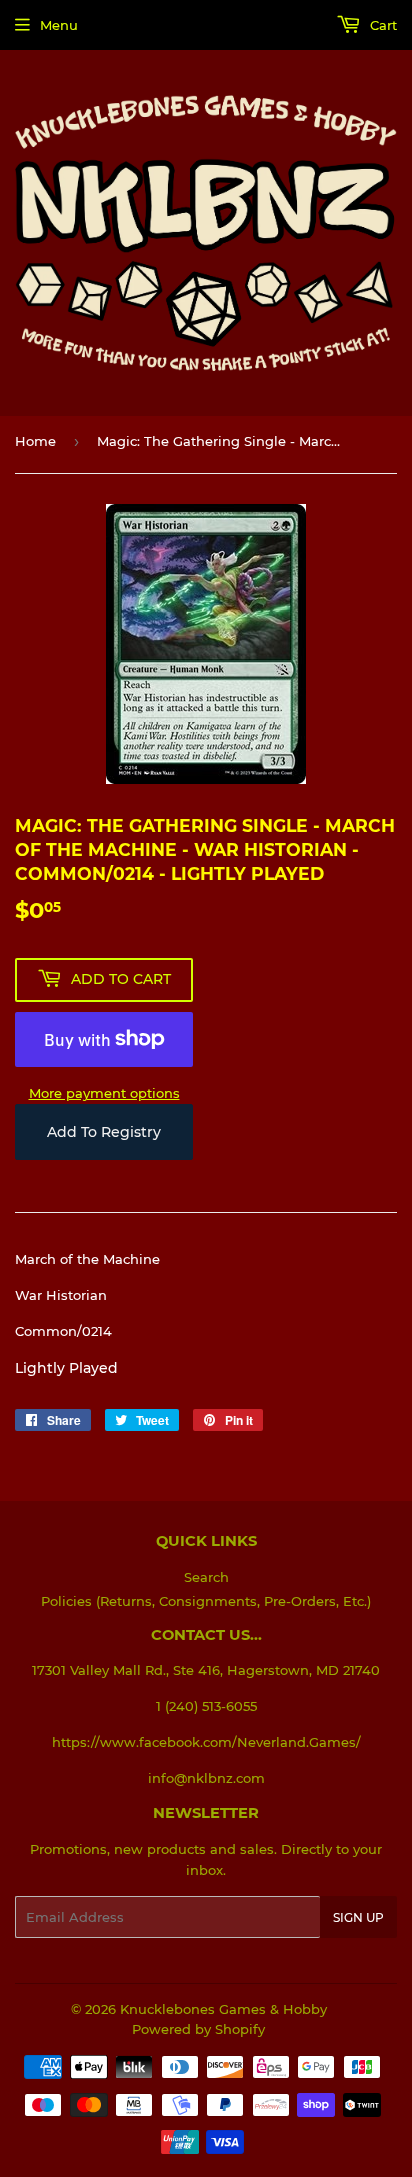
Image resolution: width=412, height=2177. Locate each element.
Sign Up (358, 1917)
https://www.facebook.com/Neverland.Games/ (206, 1742)
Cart (381, 25)
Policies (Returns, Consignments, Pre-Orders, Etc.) (206, 1601)
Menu (59, 25)
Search (206, 1577)
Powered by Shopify (198, 2029)
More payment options (104, 1093)
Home (35, 441)
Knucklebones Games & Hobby (223, 2009)
